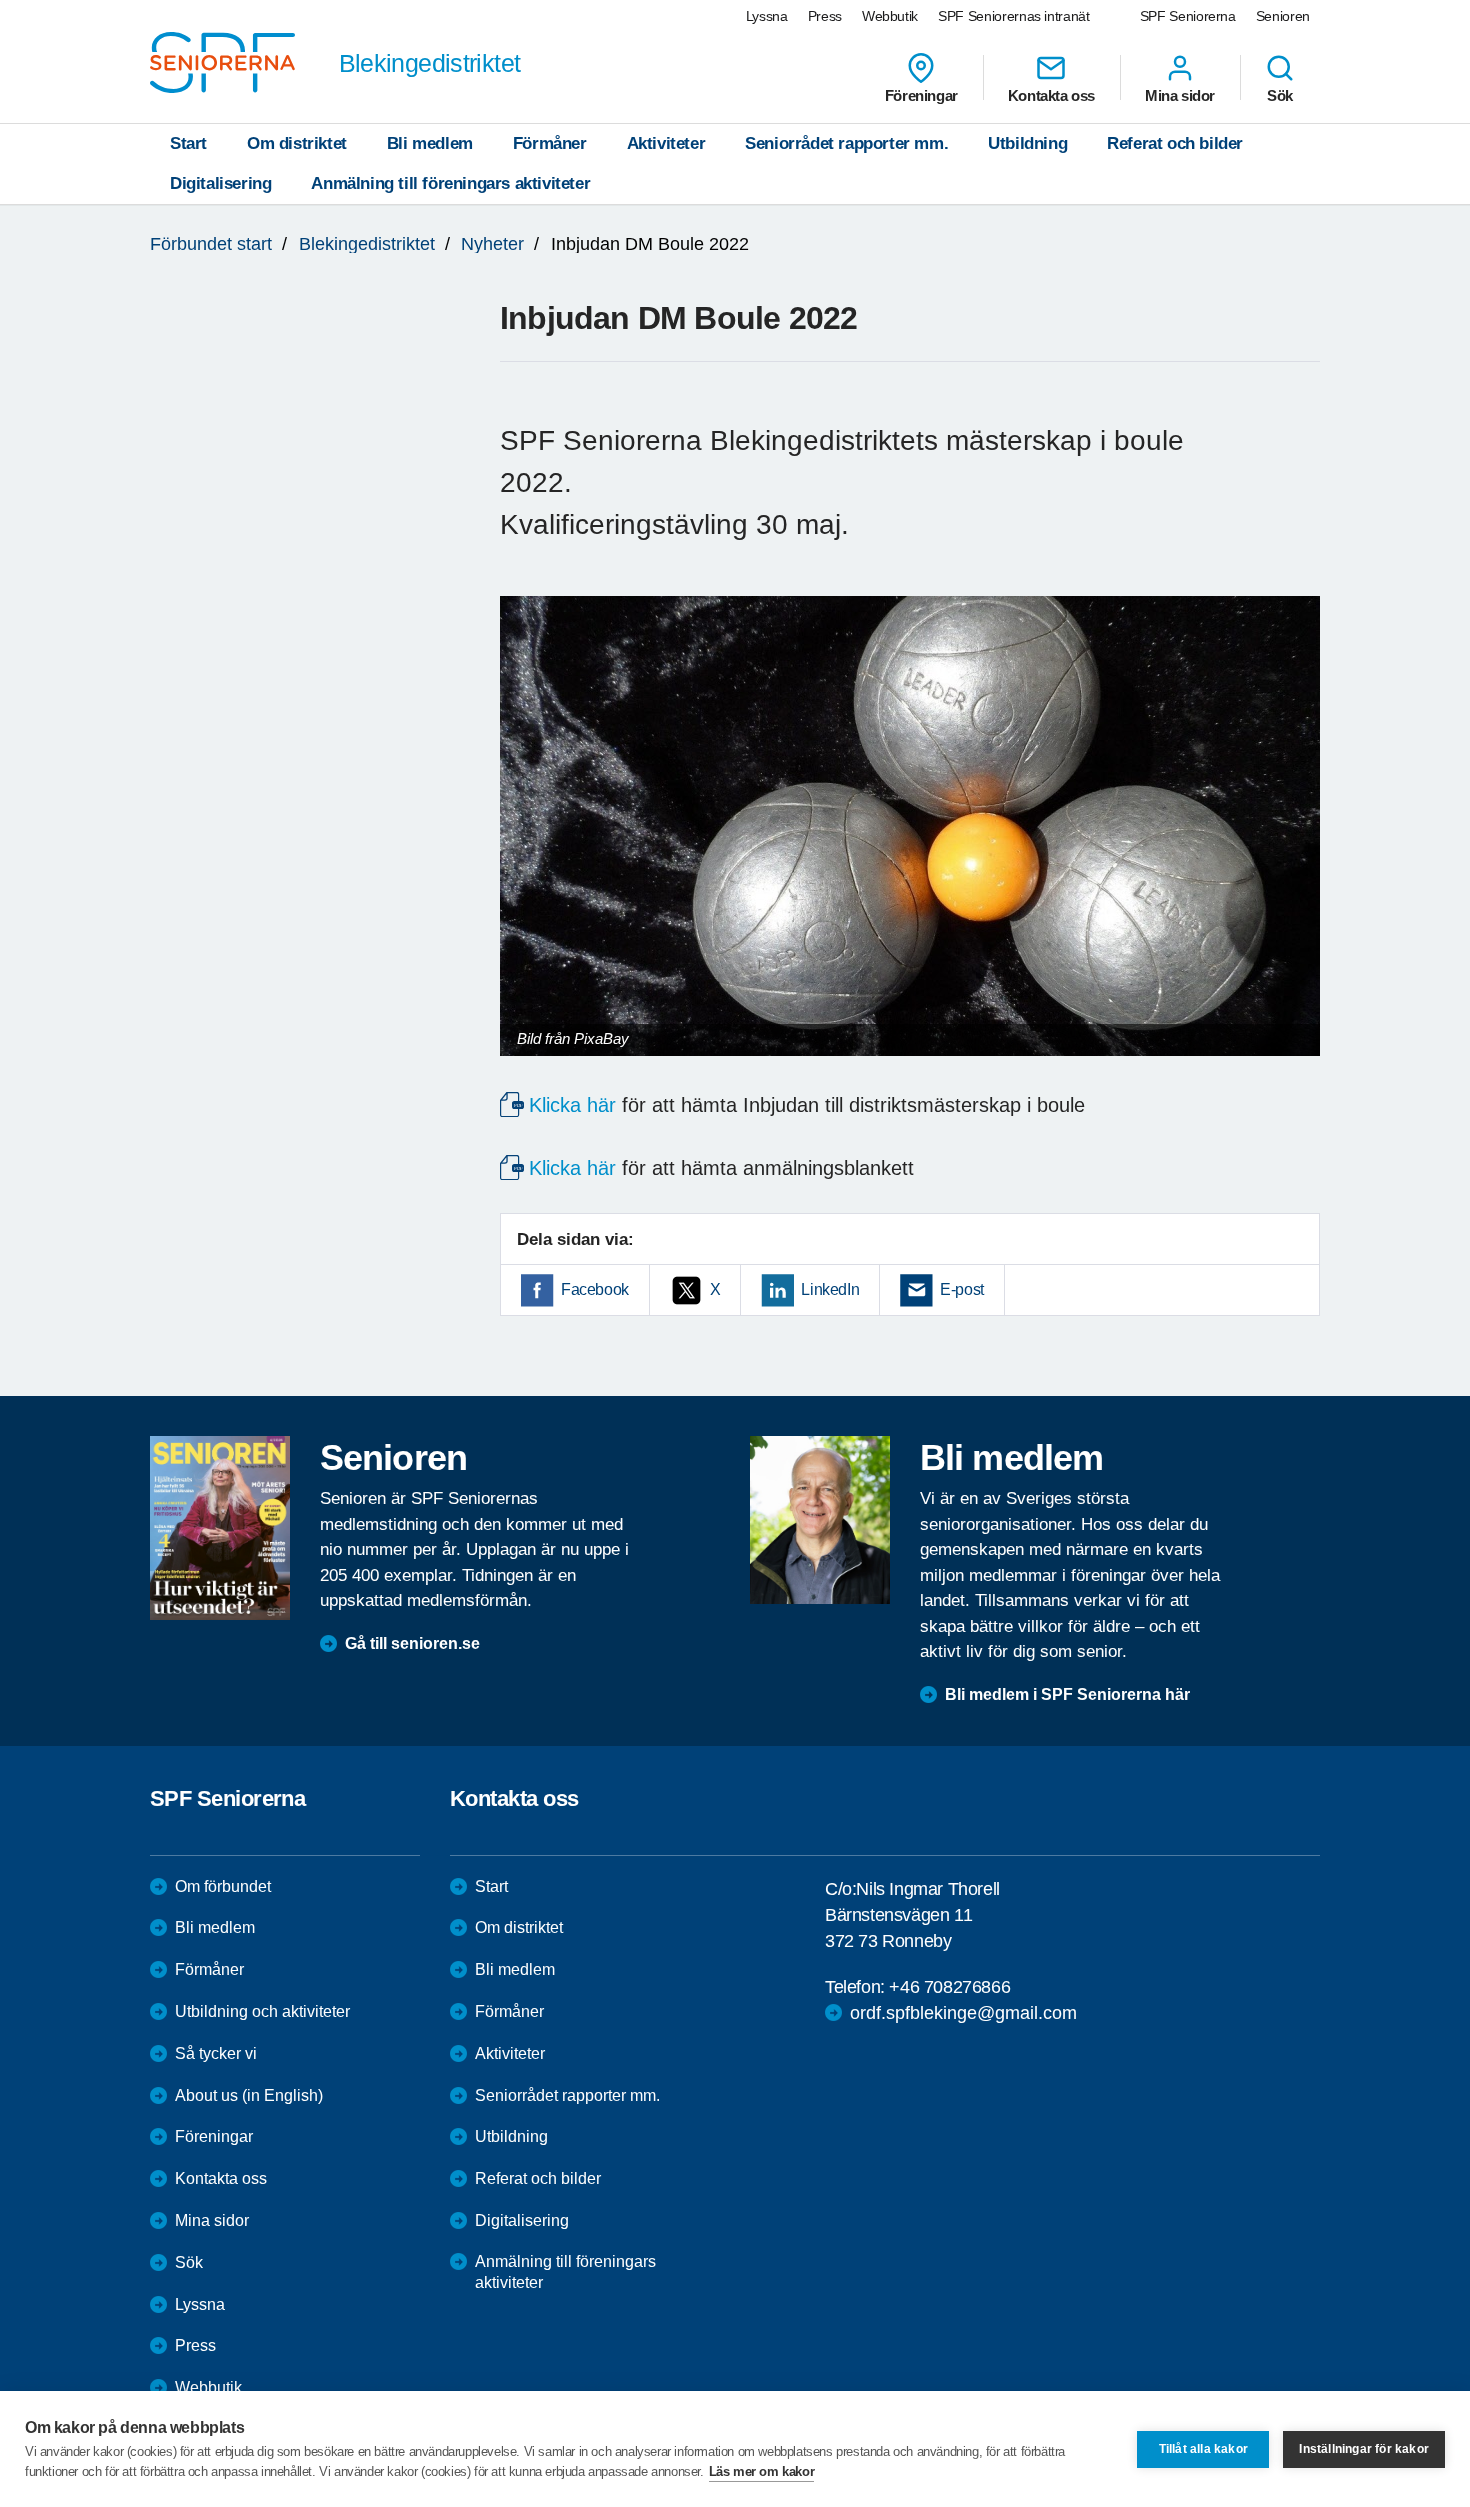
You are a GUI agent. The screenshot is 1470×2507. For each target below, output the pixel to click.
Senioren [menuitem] (1283, 16)
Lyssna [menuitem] (767, 16)
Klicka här (572, 1105)
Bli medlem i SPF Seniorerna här (1067, 1694)
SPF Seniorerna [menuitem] (1188, 16)
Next (1298, 845)
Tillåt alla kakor (1203, 2449)
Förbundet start (211, 244)
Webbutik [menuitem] (890, 16)
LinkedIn (830, 1289)
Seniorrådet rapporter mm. (846, 143)
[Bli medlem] (820, 1520)
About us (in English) (249, 2095)
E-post (962, 1289)
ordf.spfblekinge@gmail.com (963, 2013)
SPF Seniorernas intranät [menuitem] (1014, 16)
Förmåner (550, 143)
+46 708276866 (949, 1987)
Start (188, 143)
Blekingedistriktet (367, 244)
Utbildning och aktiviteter (262, 2011)
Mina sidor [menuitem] (1180, 95)
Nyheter (492, 244)
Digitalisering (220, 183)
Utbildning (1027, 143)
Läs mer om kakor (762, 2471)
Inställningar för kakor (1364, 2449)
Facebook (595, 1289)
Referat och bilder (1175, 143)
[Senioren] (220, 1528)
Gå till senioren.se (412, 1643)
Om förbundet (223, 1886)
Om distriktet (297, 143)
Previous (525, 845)
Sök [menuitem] (1280, 95)
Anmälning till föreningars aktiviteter (450, 183)
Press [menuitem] (825, 16)
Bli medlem (430, 143)
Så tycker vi (216, 2053)
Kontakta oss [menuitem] (1051, 95)
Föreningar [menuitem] (921, 95)
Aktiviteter (666, 143)
